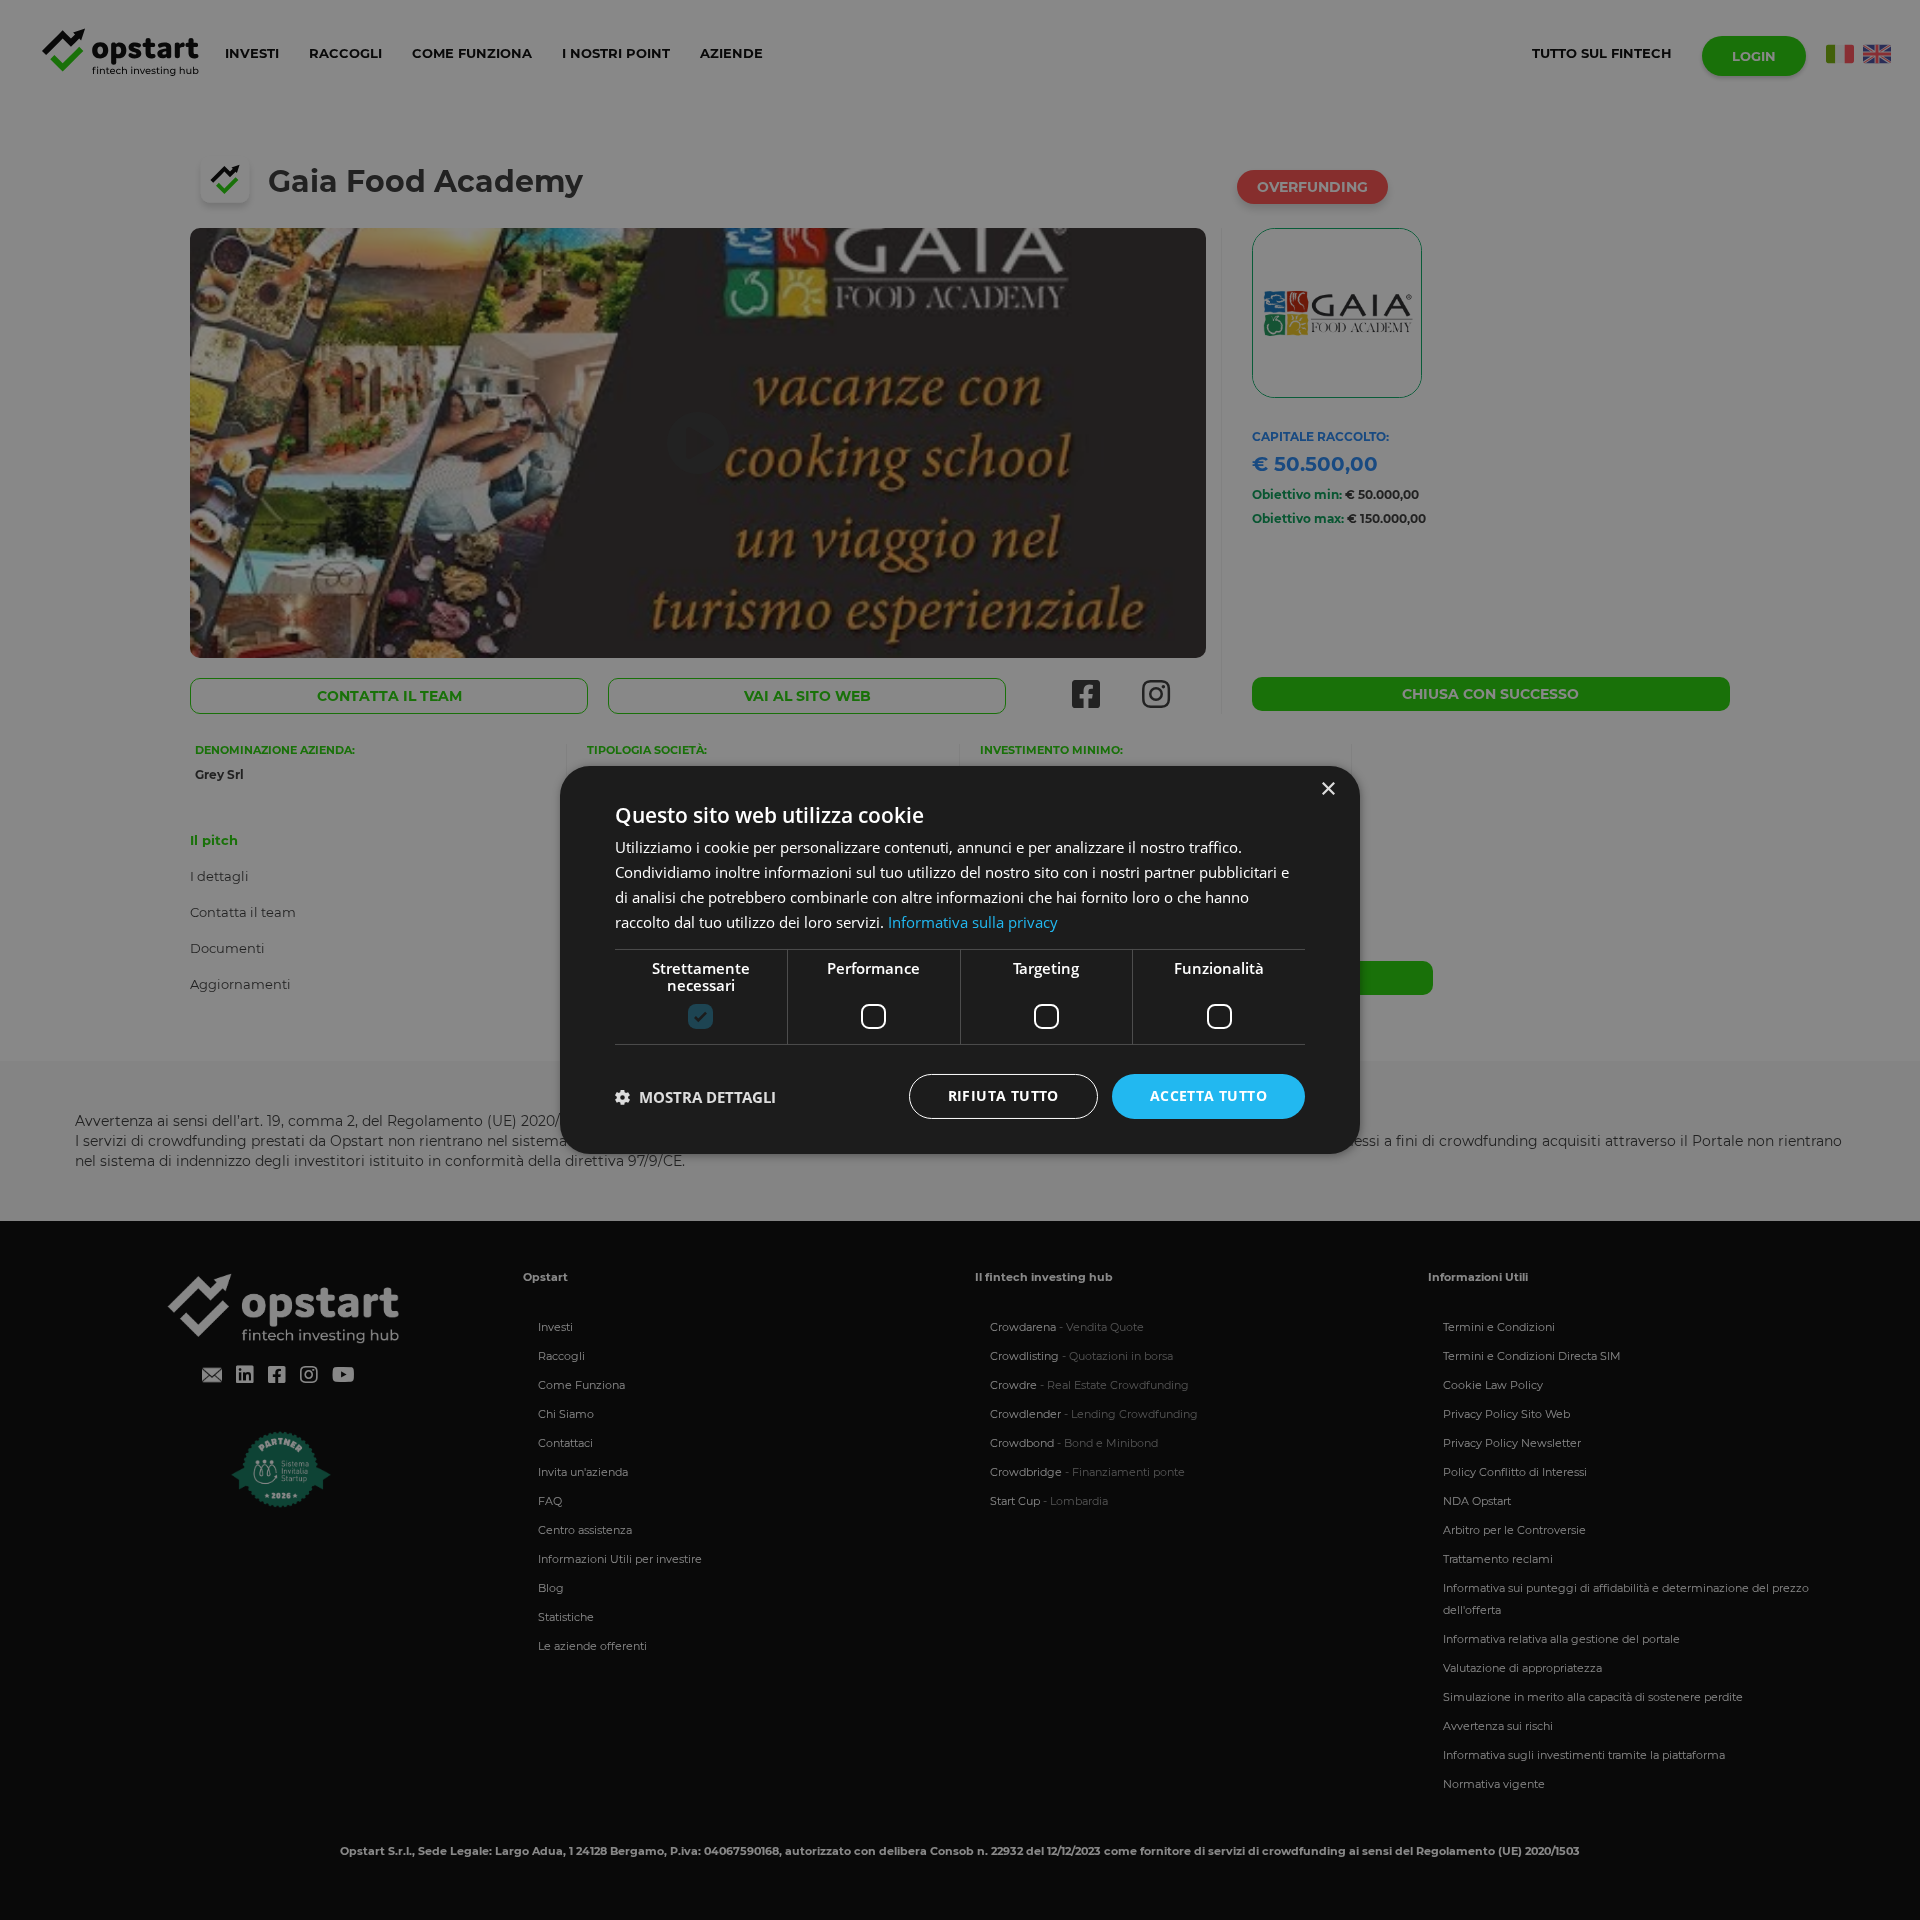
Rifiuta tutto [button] (1003, 1095)
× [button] (1327, 789)
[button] (695, 1097)
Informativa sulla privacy (973, 922)
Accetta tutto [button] (1208, 1095)
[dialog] (960, 960)
